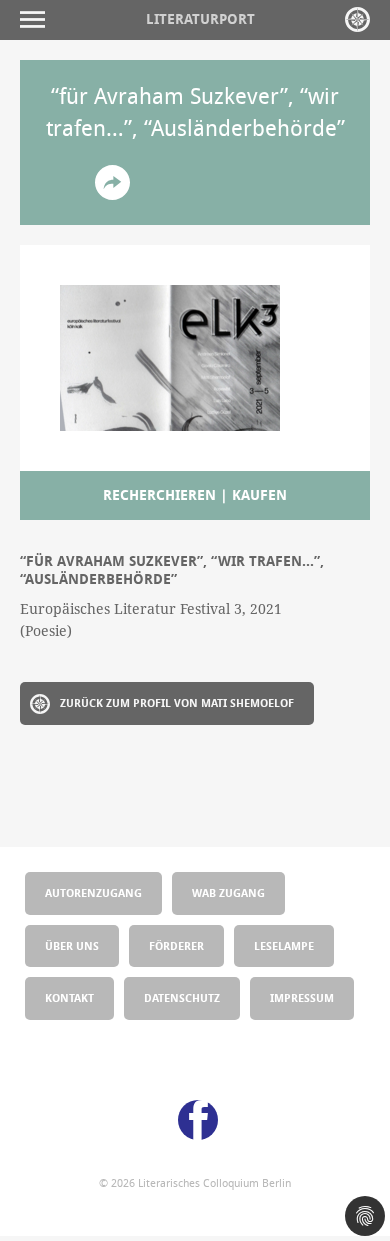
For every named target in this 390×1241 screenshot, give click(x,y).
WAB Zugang (228, 892)
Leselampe (284, 945)
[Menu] (37, 19)
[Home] (357, 19)
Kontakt (69, 997)
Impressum (302, 997)
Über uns (72, 945)
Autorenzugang (93, 892)
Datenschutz (182, 997)
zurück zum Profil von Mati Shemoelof (177, 702)
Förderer (176, 945)
